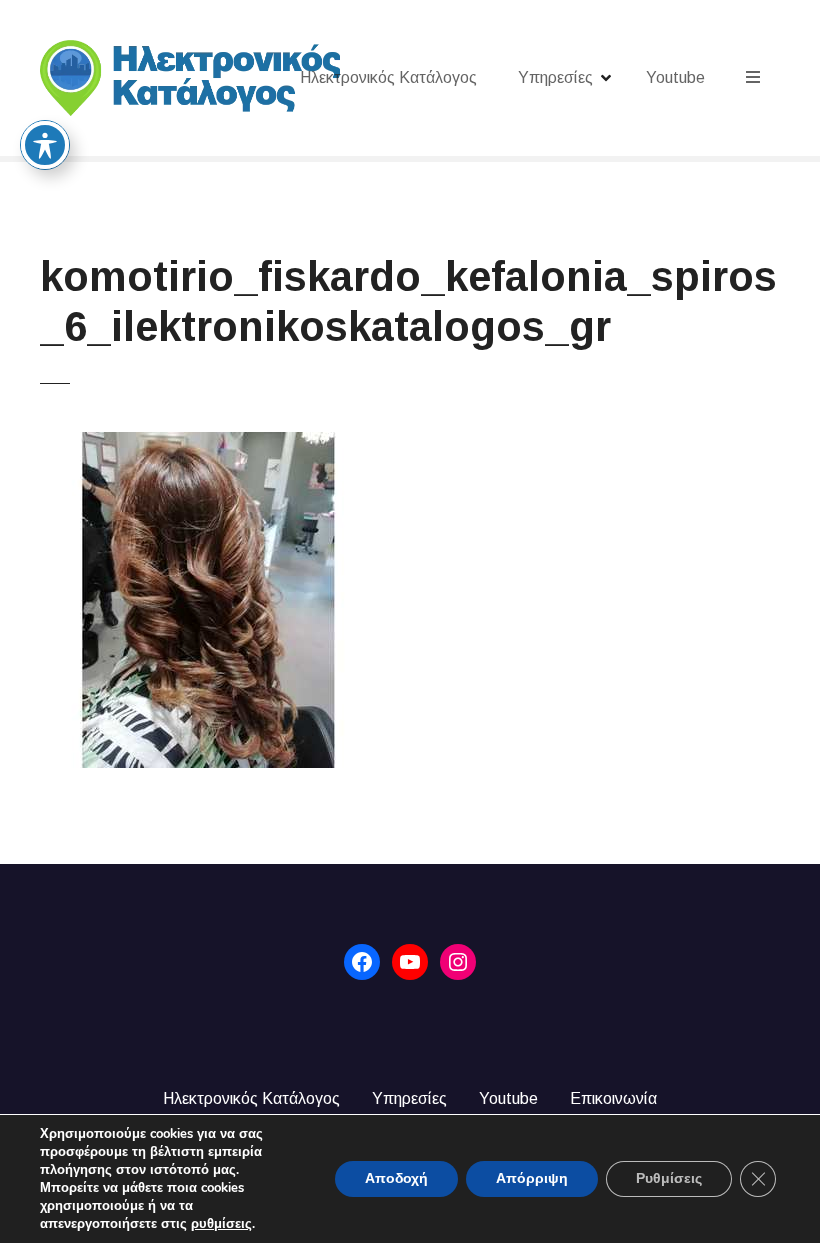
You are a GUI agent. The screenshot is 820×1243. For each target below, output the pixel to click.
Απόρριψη (532, 1178)
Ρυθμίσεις (669, 1178)
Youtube (675, 77)
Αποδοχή (396, 1178)
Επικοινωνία (613, 1098)
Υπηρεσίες (555, 77)
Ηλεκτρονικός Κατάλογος (388, 77)
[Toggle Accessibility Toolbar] (45, 145)
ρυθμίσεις (221, 1224)
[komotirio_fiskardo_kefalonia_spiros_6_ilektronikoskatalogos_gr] (208, 443)
